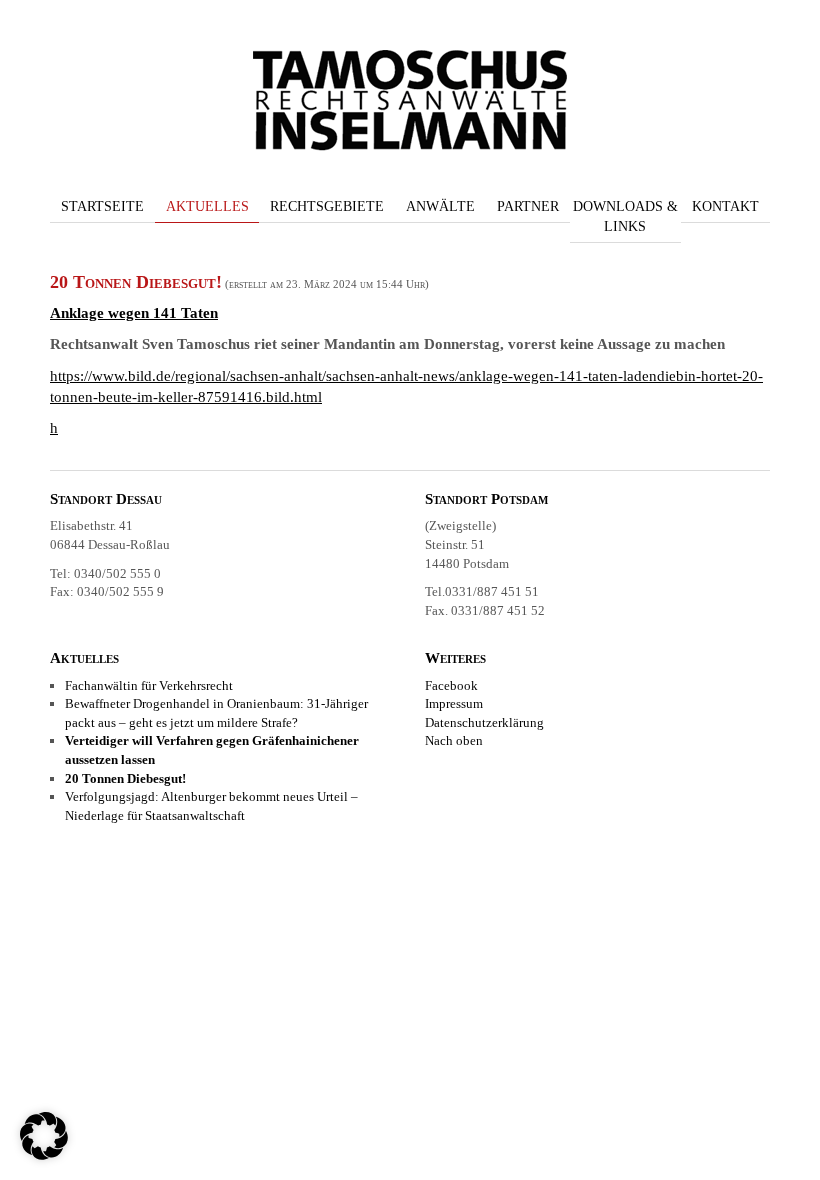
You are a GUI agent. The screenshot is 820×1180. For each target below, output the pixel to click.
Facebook (451, 685)
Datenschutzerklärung (484, 722)
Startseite (102, 206)
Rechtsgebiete (327, 206)
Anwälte (440, 206)
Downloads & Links (625, 216)
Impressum (454, 703)
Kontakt (725, 206)
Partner (528, 206)
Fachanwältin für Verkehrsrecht (149, 685)
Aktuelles (207, 206)
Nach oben (454, 740)
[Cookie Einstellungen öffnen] (44, 1155)
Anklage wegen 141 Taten (134, 313)
